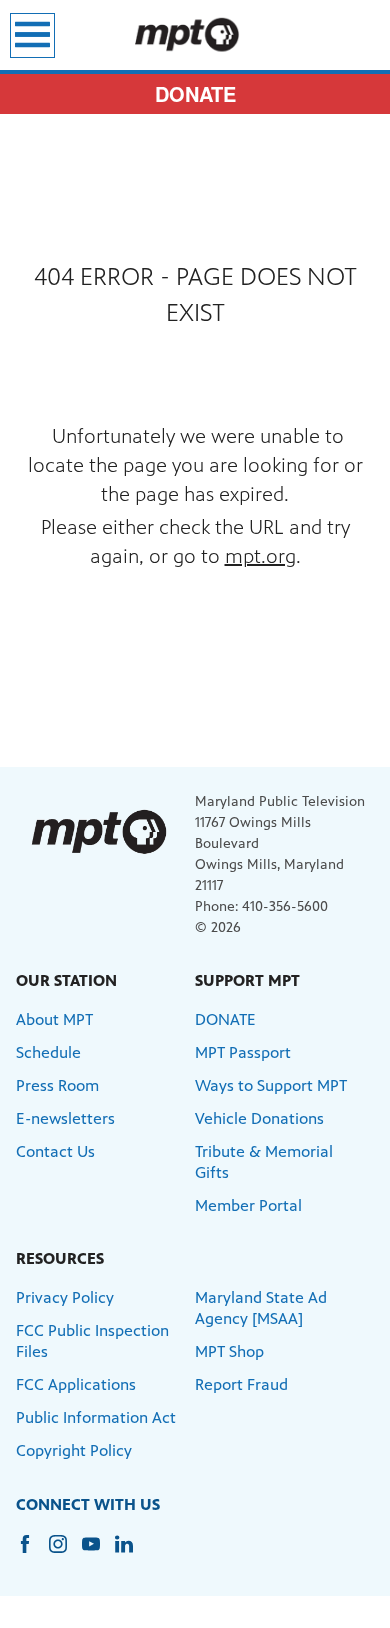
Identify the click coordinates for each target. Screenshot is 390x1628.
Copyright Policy (74, 1450)
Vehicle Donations (259, 1118)
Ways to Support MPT (271, 1085)
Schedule (48, 1052)
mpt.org (260, 556)
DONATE (195, 93)
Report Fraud (241, 1384)
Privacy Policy (65, 1297)
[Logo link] (98, 831)
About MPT (54, 1019)
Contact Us (55, 1151)
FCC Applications (76, 1384)
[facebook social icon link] (32, 1553)
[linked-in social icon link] (131, 1553)
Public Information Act (96, 1417)
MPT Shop (229, 1351)
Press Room (57, 1085)
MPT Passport (243, 1052)
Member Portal (248, 1205)
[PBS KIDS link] (195, 35)
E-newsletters (65, 1118)
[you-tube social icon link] (98, 1553)
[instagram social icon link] (65, 1553)
